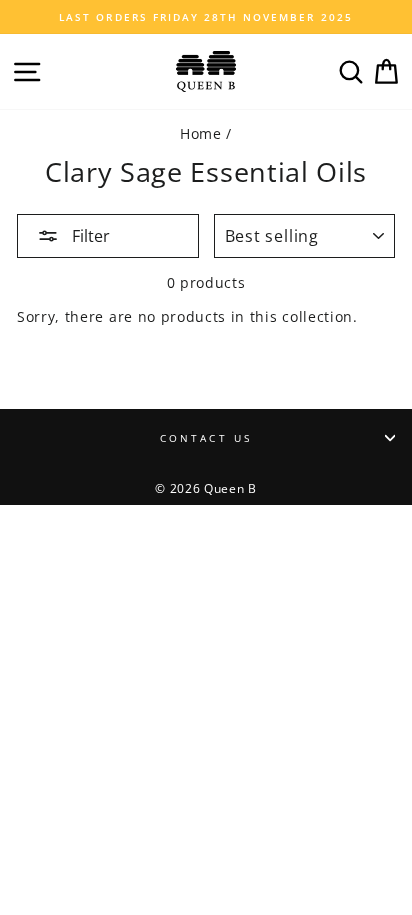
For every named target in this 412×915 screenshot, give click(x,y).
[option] (206, 17)
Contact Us (206, 438)
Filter (89, 236)
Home (201, 133)
